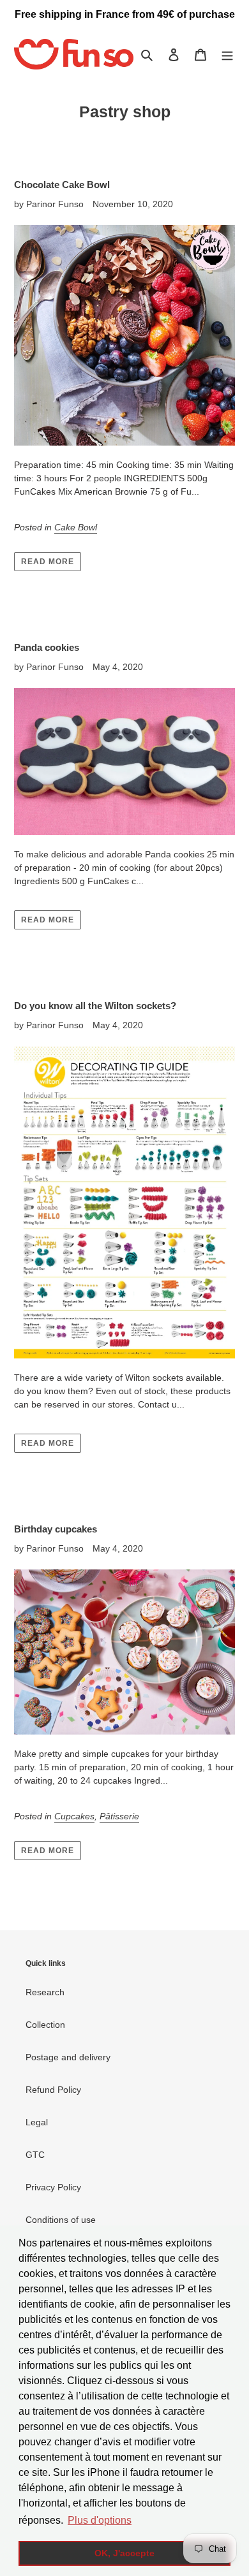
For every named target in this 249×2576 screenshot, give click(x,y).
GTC (35, 2155)
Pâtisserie (119, 1816)
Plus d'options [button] (100, 2520)
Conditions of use (61, 2220)
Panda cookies (47, 647)
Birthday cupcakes (56, 1529)
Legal (37, 2122)
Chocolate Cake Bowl (62, 185)
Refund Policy (53, 2090)
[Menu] (227, 55)
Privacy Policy (53, 2187)
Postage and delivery (68, 2057)
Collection (45, 2025)
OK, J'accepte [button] (124, 2553)
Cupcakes (74, 1816)
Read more (48, 562)
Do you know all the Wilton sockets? (95, 1006)
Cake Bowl (76, 527)
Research (45, 1992)
